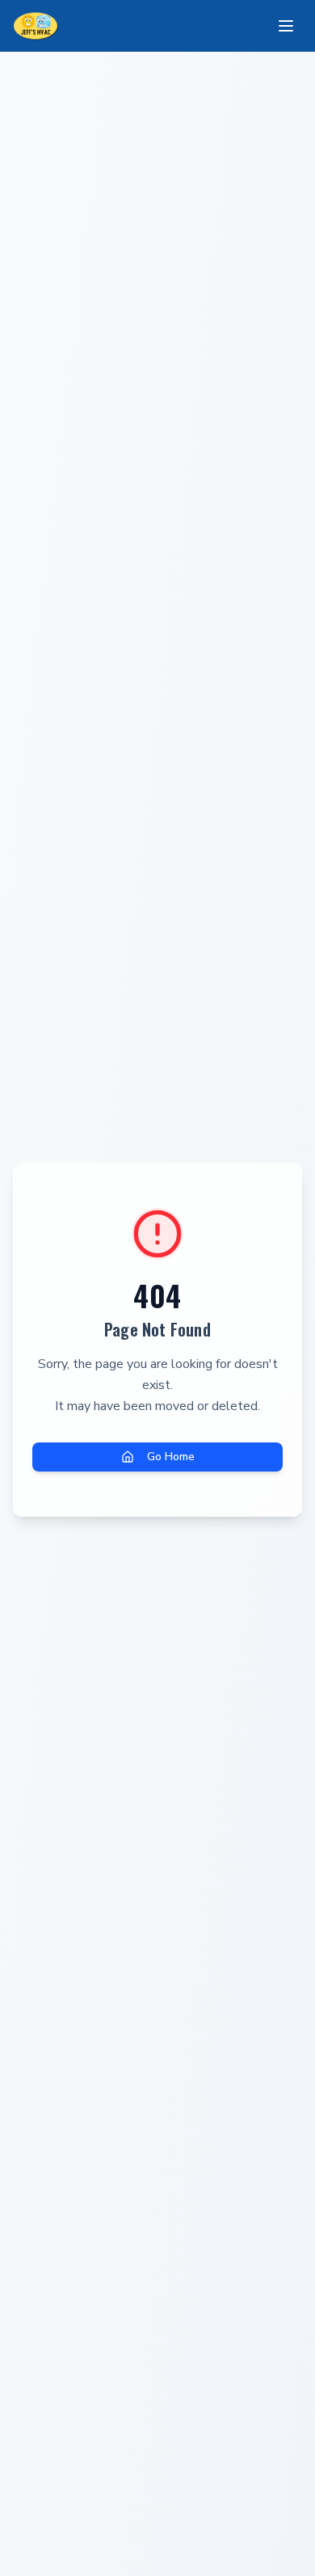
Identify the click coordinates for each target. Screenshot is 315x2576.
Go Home (171, 1457)
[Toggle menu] (286, 26)
